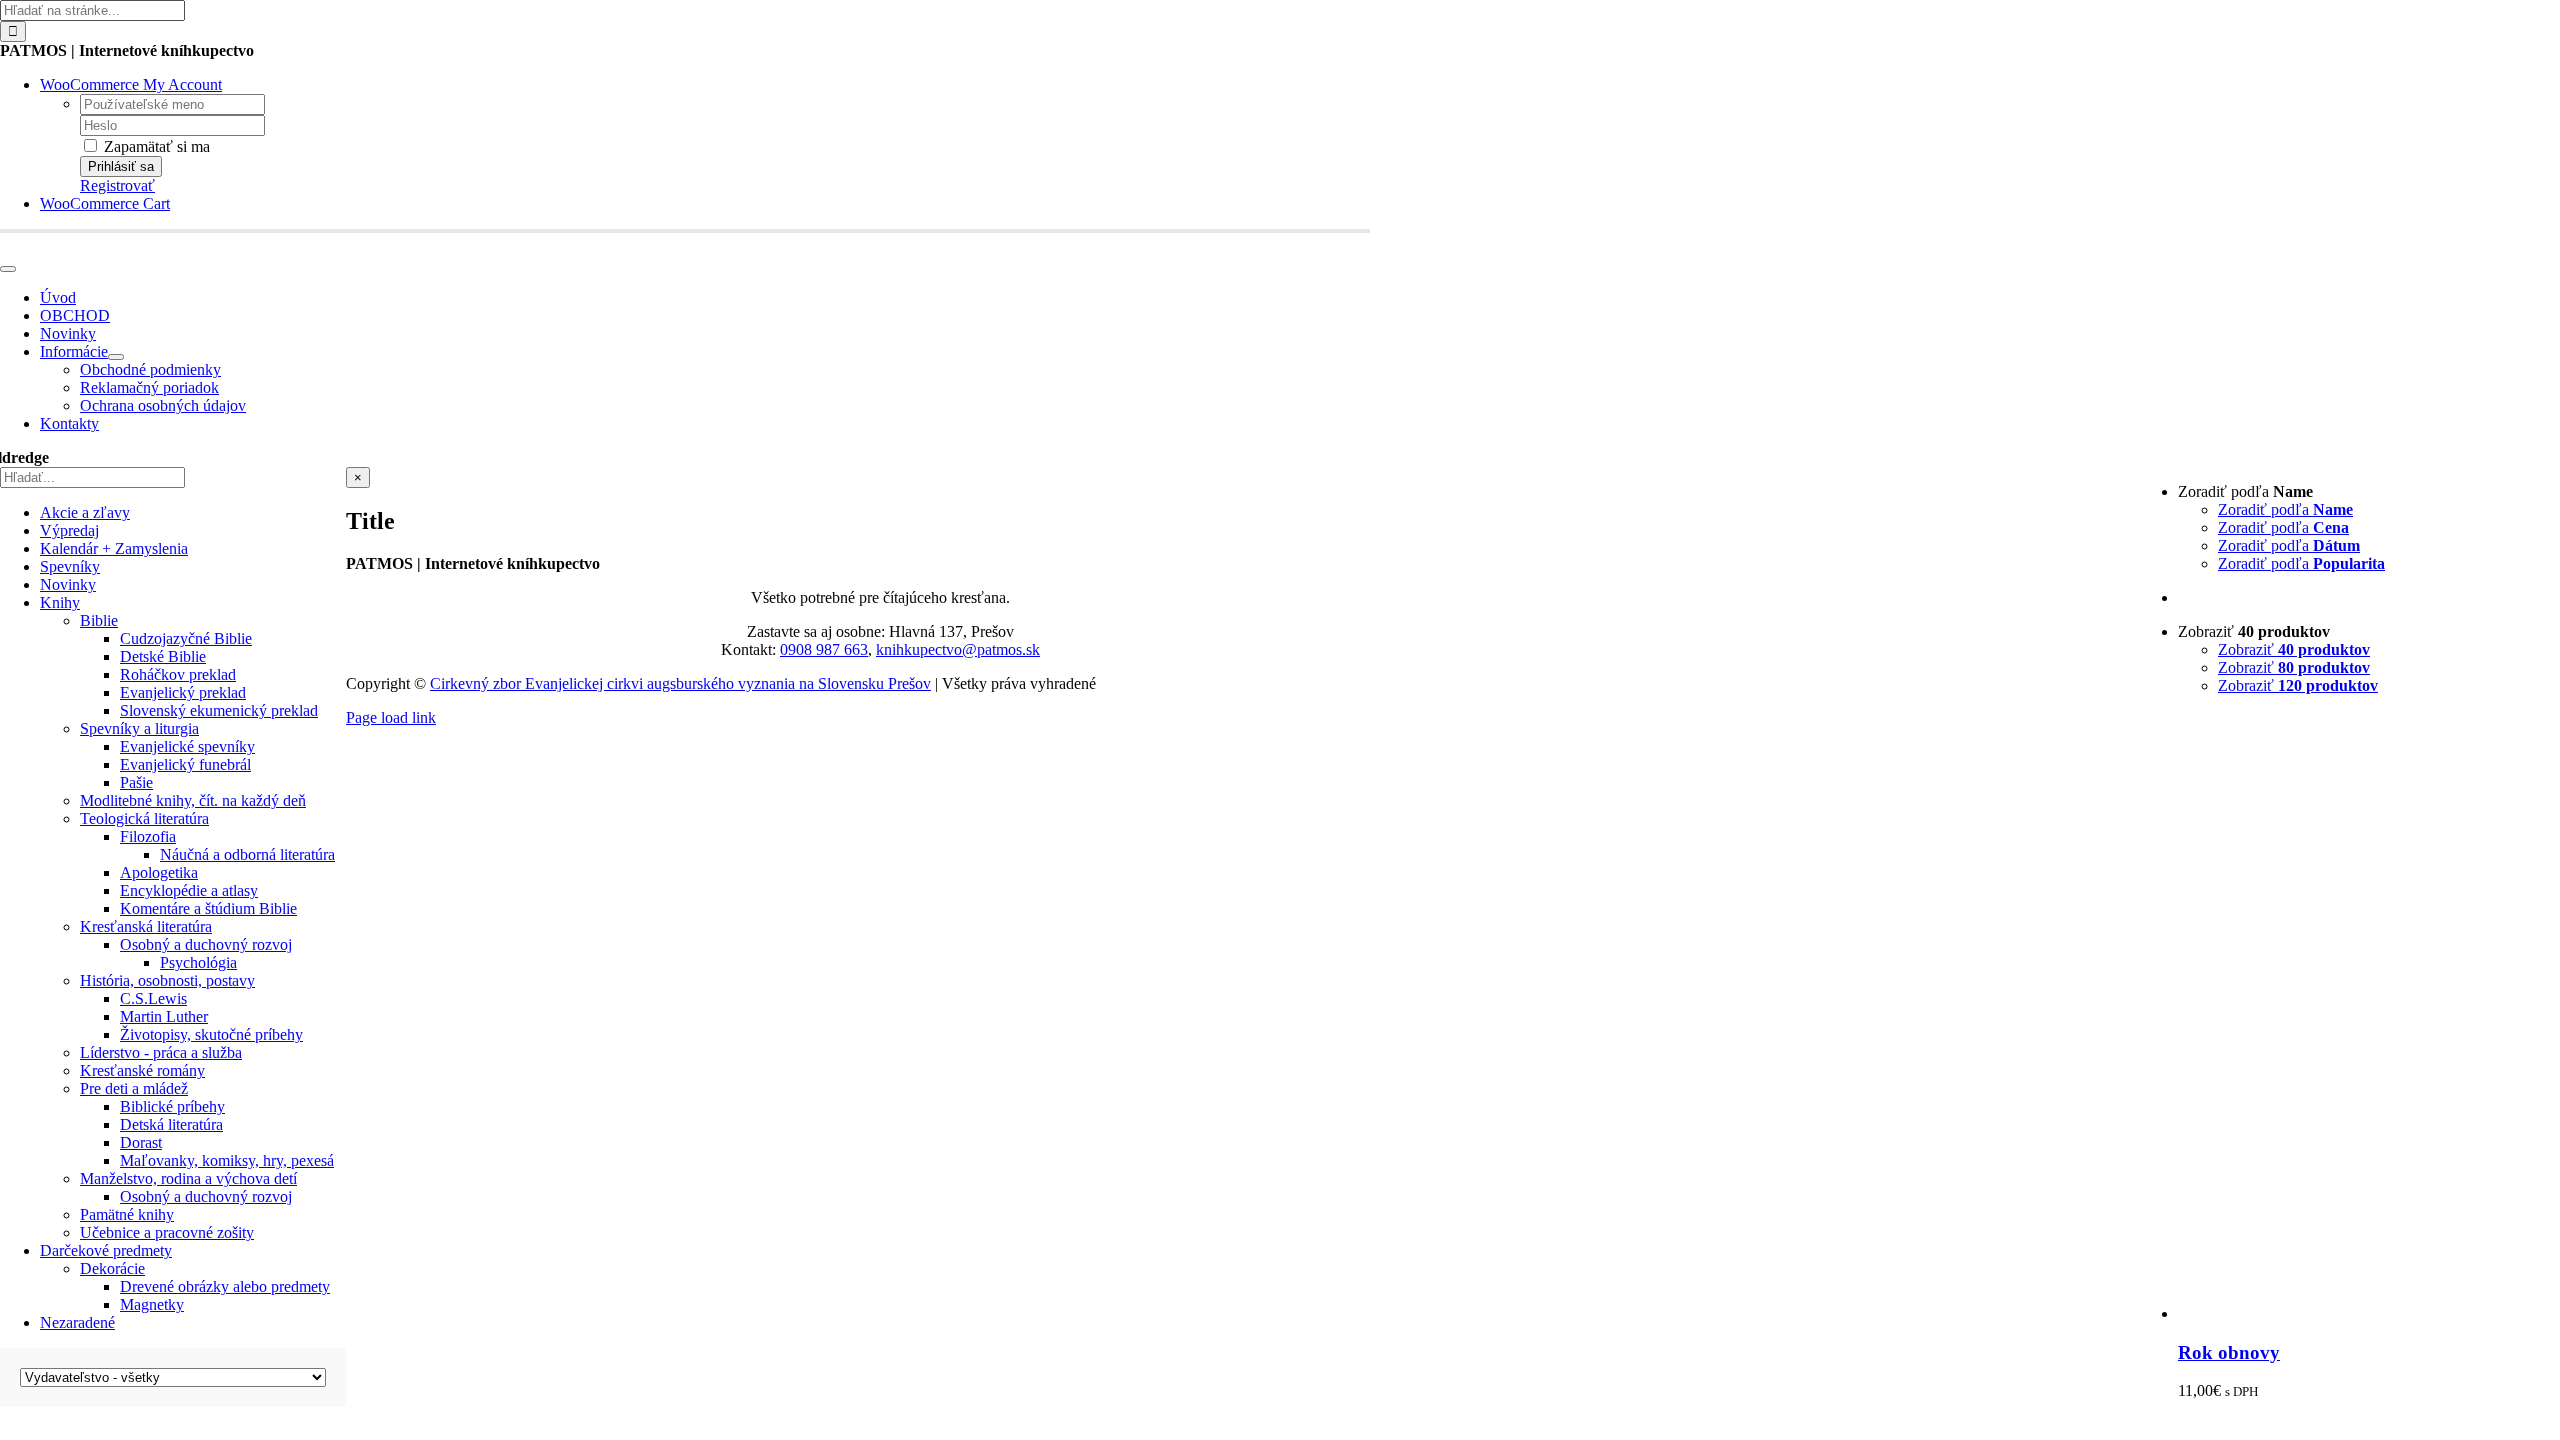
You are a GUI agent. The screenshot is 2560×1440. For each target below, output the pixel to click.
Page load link (391, 717)
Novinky (68, 584)
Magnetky (152, 1304)
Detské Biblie (163, 656)
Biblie (99, 620)
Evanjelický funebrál (185, 764)
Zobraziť (2294, 649)
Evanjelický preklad (183, 692)
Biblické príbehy (172, 1106)
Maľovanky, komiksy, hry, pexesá (227, 1160)
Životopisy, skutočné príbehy (211, 1034)
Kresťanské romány (142, 1070)
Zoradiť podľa (2285, 509)
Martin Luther (164, 1016)
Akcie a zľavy (85, 512)
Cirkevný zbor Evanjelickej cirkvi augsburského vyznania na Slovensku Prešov (680, 683)
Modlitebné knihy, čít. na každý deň (193, 800)
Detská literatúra (171, 1124)
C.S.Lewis (153, 998)
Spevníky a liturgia (139, 728)
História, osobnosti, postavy (167, 980)
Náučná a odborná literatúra (247, 854)
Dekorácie (112, 1268)
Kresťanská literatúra (146, 926)
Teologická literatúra (144, 818)
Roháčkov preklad (178, 674)
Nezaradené (77, 1322)
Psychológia (198, 962)
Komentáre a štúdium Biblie (208, 908)
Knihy (60, 602)
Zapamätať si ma (155, 146)
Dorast (141, 1142)
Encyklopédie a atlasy (189, 890)
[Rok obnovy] (2369, 1313)
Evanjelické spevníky (187, 746)
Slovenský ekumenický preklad (219, 710)
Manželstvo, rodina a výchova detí (188, 1178)
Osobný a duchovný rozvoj (206, 944)
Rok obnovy (2229, 1352)
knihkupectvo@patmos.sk (958, 649)
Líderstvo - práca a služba (161, 1052)
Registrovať (117, 185)
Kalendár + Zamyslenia (114, 548)
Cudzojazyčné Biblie (186, 638)
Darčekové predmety (106, 1250)
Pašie (136, 782)
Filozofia (148, 836)
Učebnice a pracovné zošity (167, 1232)
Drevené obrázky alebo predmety (225, 1286)
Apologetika (159, 872)
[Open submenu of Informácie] (116, 357)
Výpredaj (69, 530)
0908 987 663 (824, 649)
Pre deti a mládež (134, 1088)
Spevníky (70, 566)
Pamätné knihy (127, 1214)
